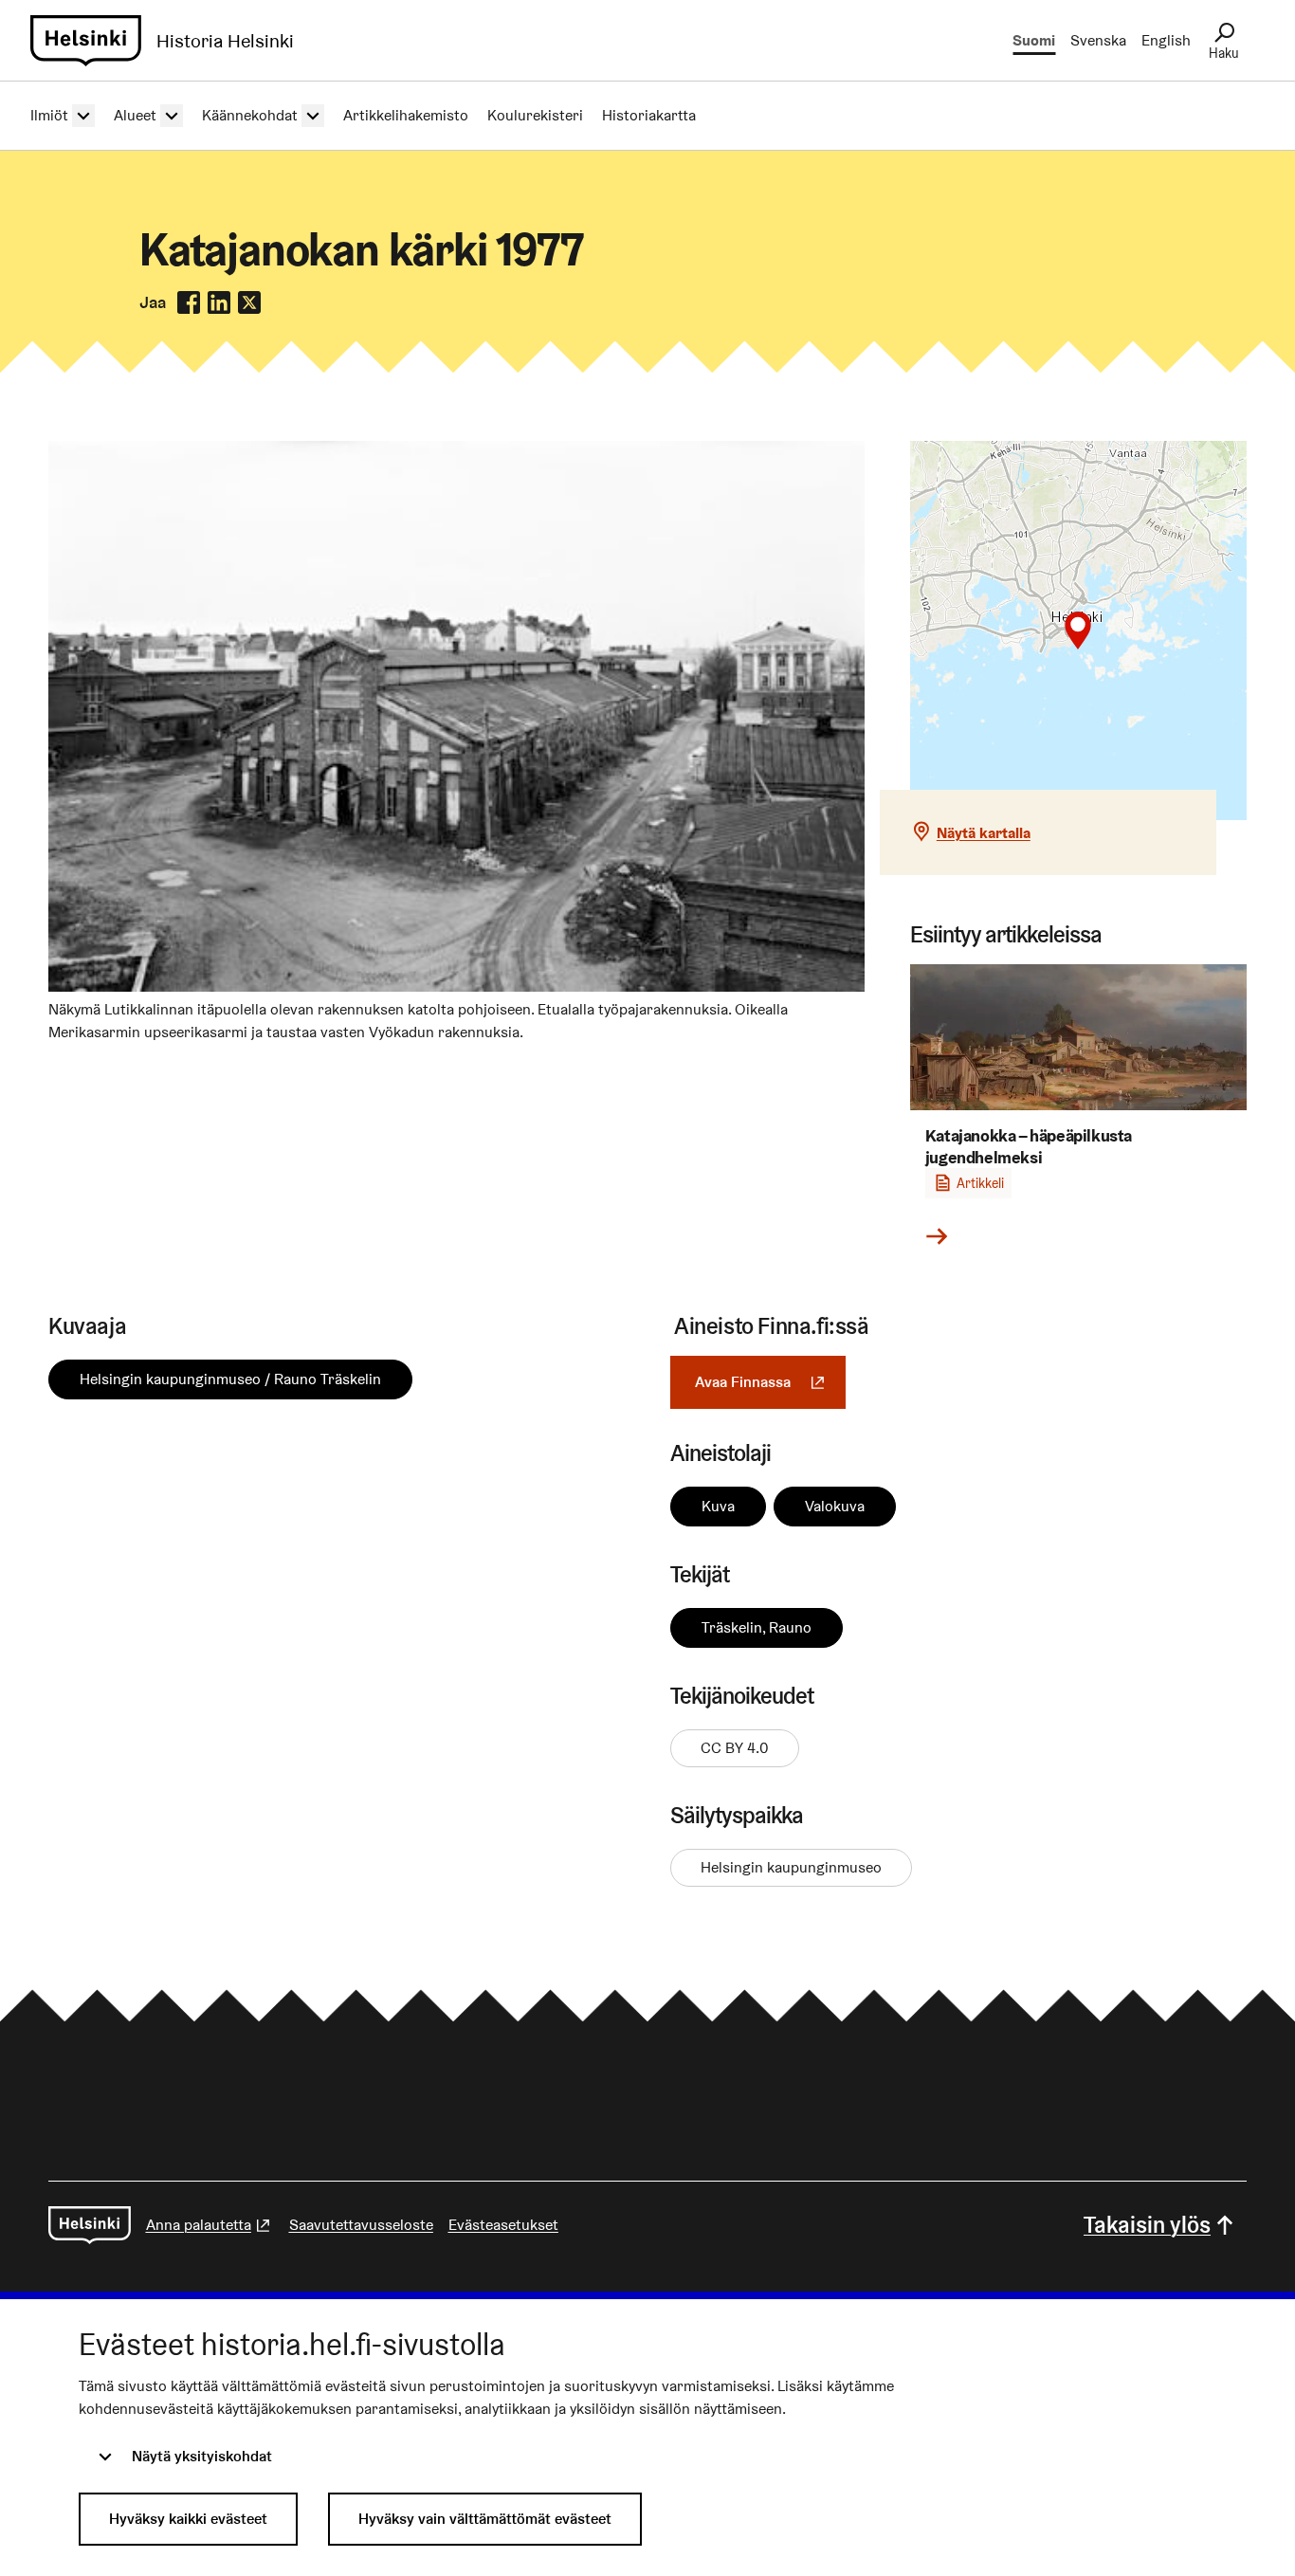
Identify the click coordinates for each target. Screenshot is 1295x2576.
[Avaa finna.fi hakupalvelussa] (456, 987)
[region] (1078, 630)
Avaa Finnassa (770, 1382)
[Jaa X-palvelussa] (249, 302)
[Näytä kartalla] (1078, 630)
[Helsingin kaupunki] (90, 2225)
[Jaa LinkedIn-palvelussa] (219, 302)
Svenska (1098, 40)
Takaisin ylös (1147, 2225)
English (1166, 40)
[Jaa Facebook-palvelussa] (189, 302)
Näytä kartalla (984, 833)
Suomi (1034, 40)
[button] (1078, 630)
